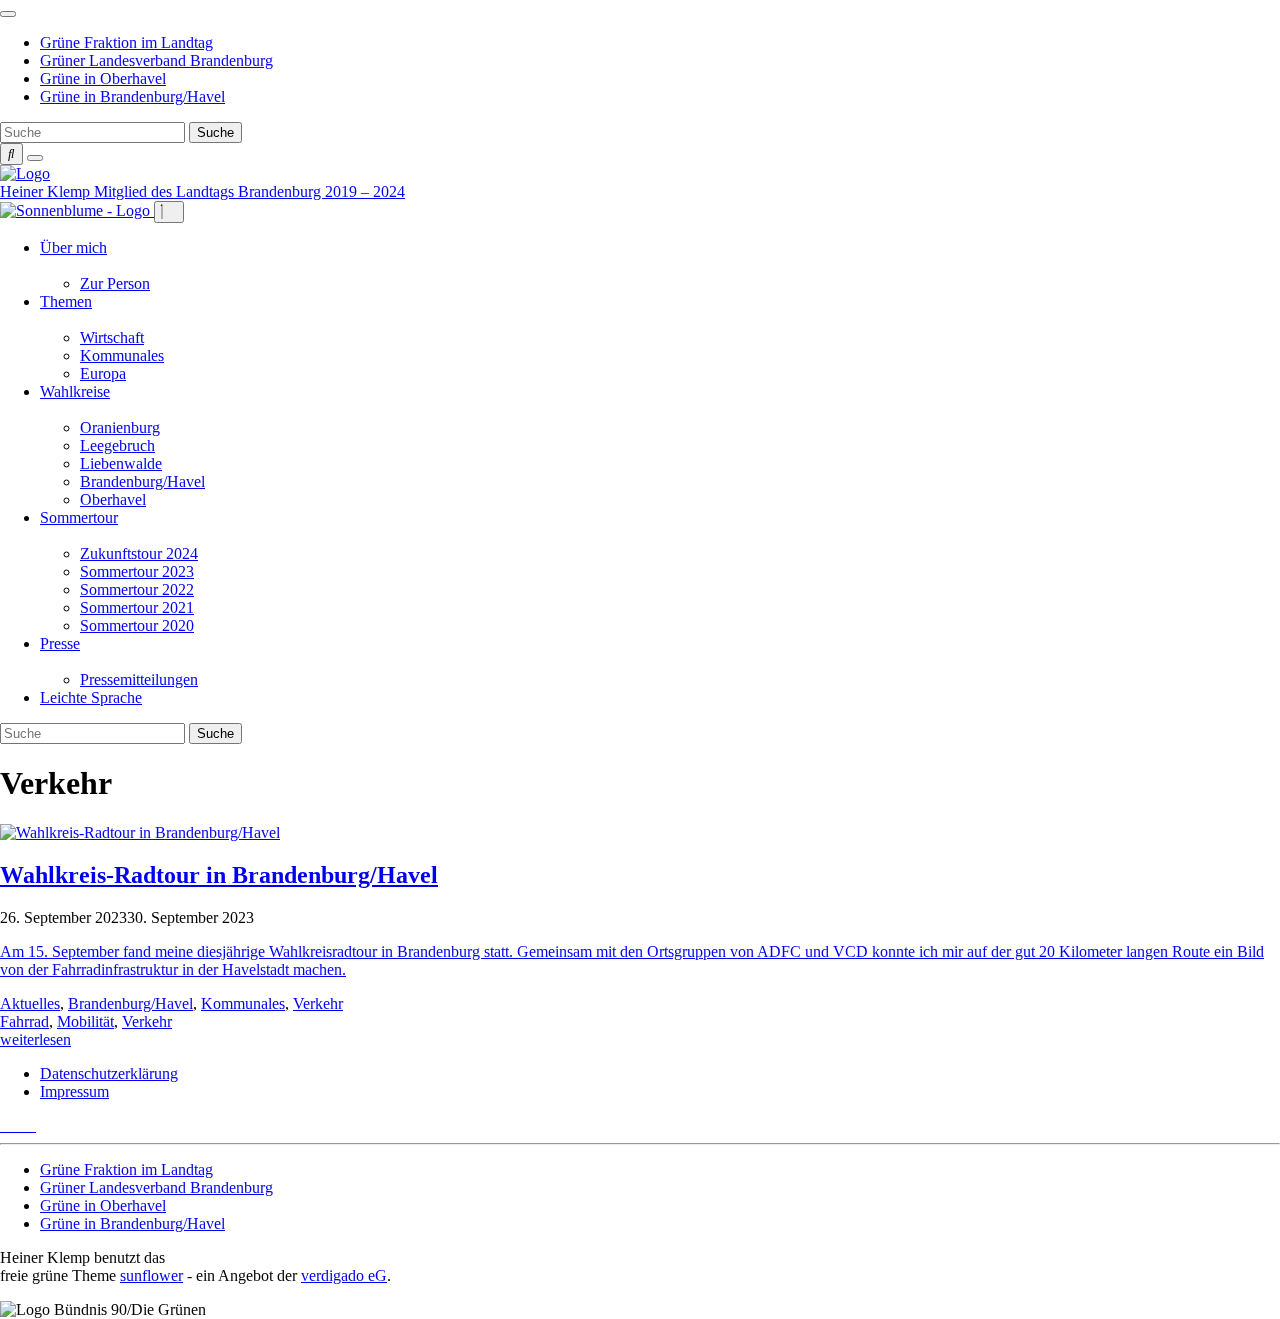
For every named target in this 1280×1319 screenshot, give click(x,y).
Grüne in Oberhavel (103, 78)
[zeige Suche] (11, 154)
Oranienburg (120, 427)
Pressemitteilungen (139, 679)
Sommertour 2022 (137, 589)
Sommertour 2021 (137, 607)
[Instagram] (30, 1125)
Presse (60, 643)
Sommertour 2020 (137, 625)
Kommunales (122, 355)
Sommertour (79, 517)
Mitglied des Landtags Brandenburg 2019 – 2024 (249, 191)
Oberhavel (113, 499)
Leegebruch (117, 445)
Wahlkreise (75, 391)
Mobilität (85, 1021)
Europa (103, 373)
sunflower (151, 1275)
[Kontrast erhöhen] (35, 158)
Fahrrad (24, 1021)
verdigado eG (344, 1275)
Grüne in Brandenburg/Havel (132, 96)
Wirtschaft (112, 337)
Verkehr (318, 1003)
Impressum (74, 1091)
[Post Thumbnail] (140, 832)
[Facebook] (18, 1125)
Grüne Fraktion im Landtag (126, 42)
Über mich (73, 247)
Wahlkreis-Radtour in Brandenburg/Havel (219, 875)
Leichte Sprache (91, 697)
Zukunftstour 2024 (139, 553)
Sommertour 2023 (137, 571)
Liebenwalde (121, 463)
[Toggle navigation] (8, 14)
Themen (66, 301)
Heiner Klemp (47, 191)
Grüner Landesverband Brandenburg (156, 60)
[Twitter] (6, 1125)
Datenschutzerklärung (109, 1073)
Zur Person (115, 283)
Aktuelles (30, 1003)
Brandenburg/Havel (142, 481)
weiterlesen (35, 1039)
